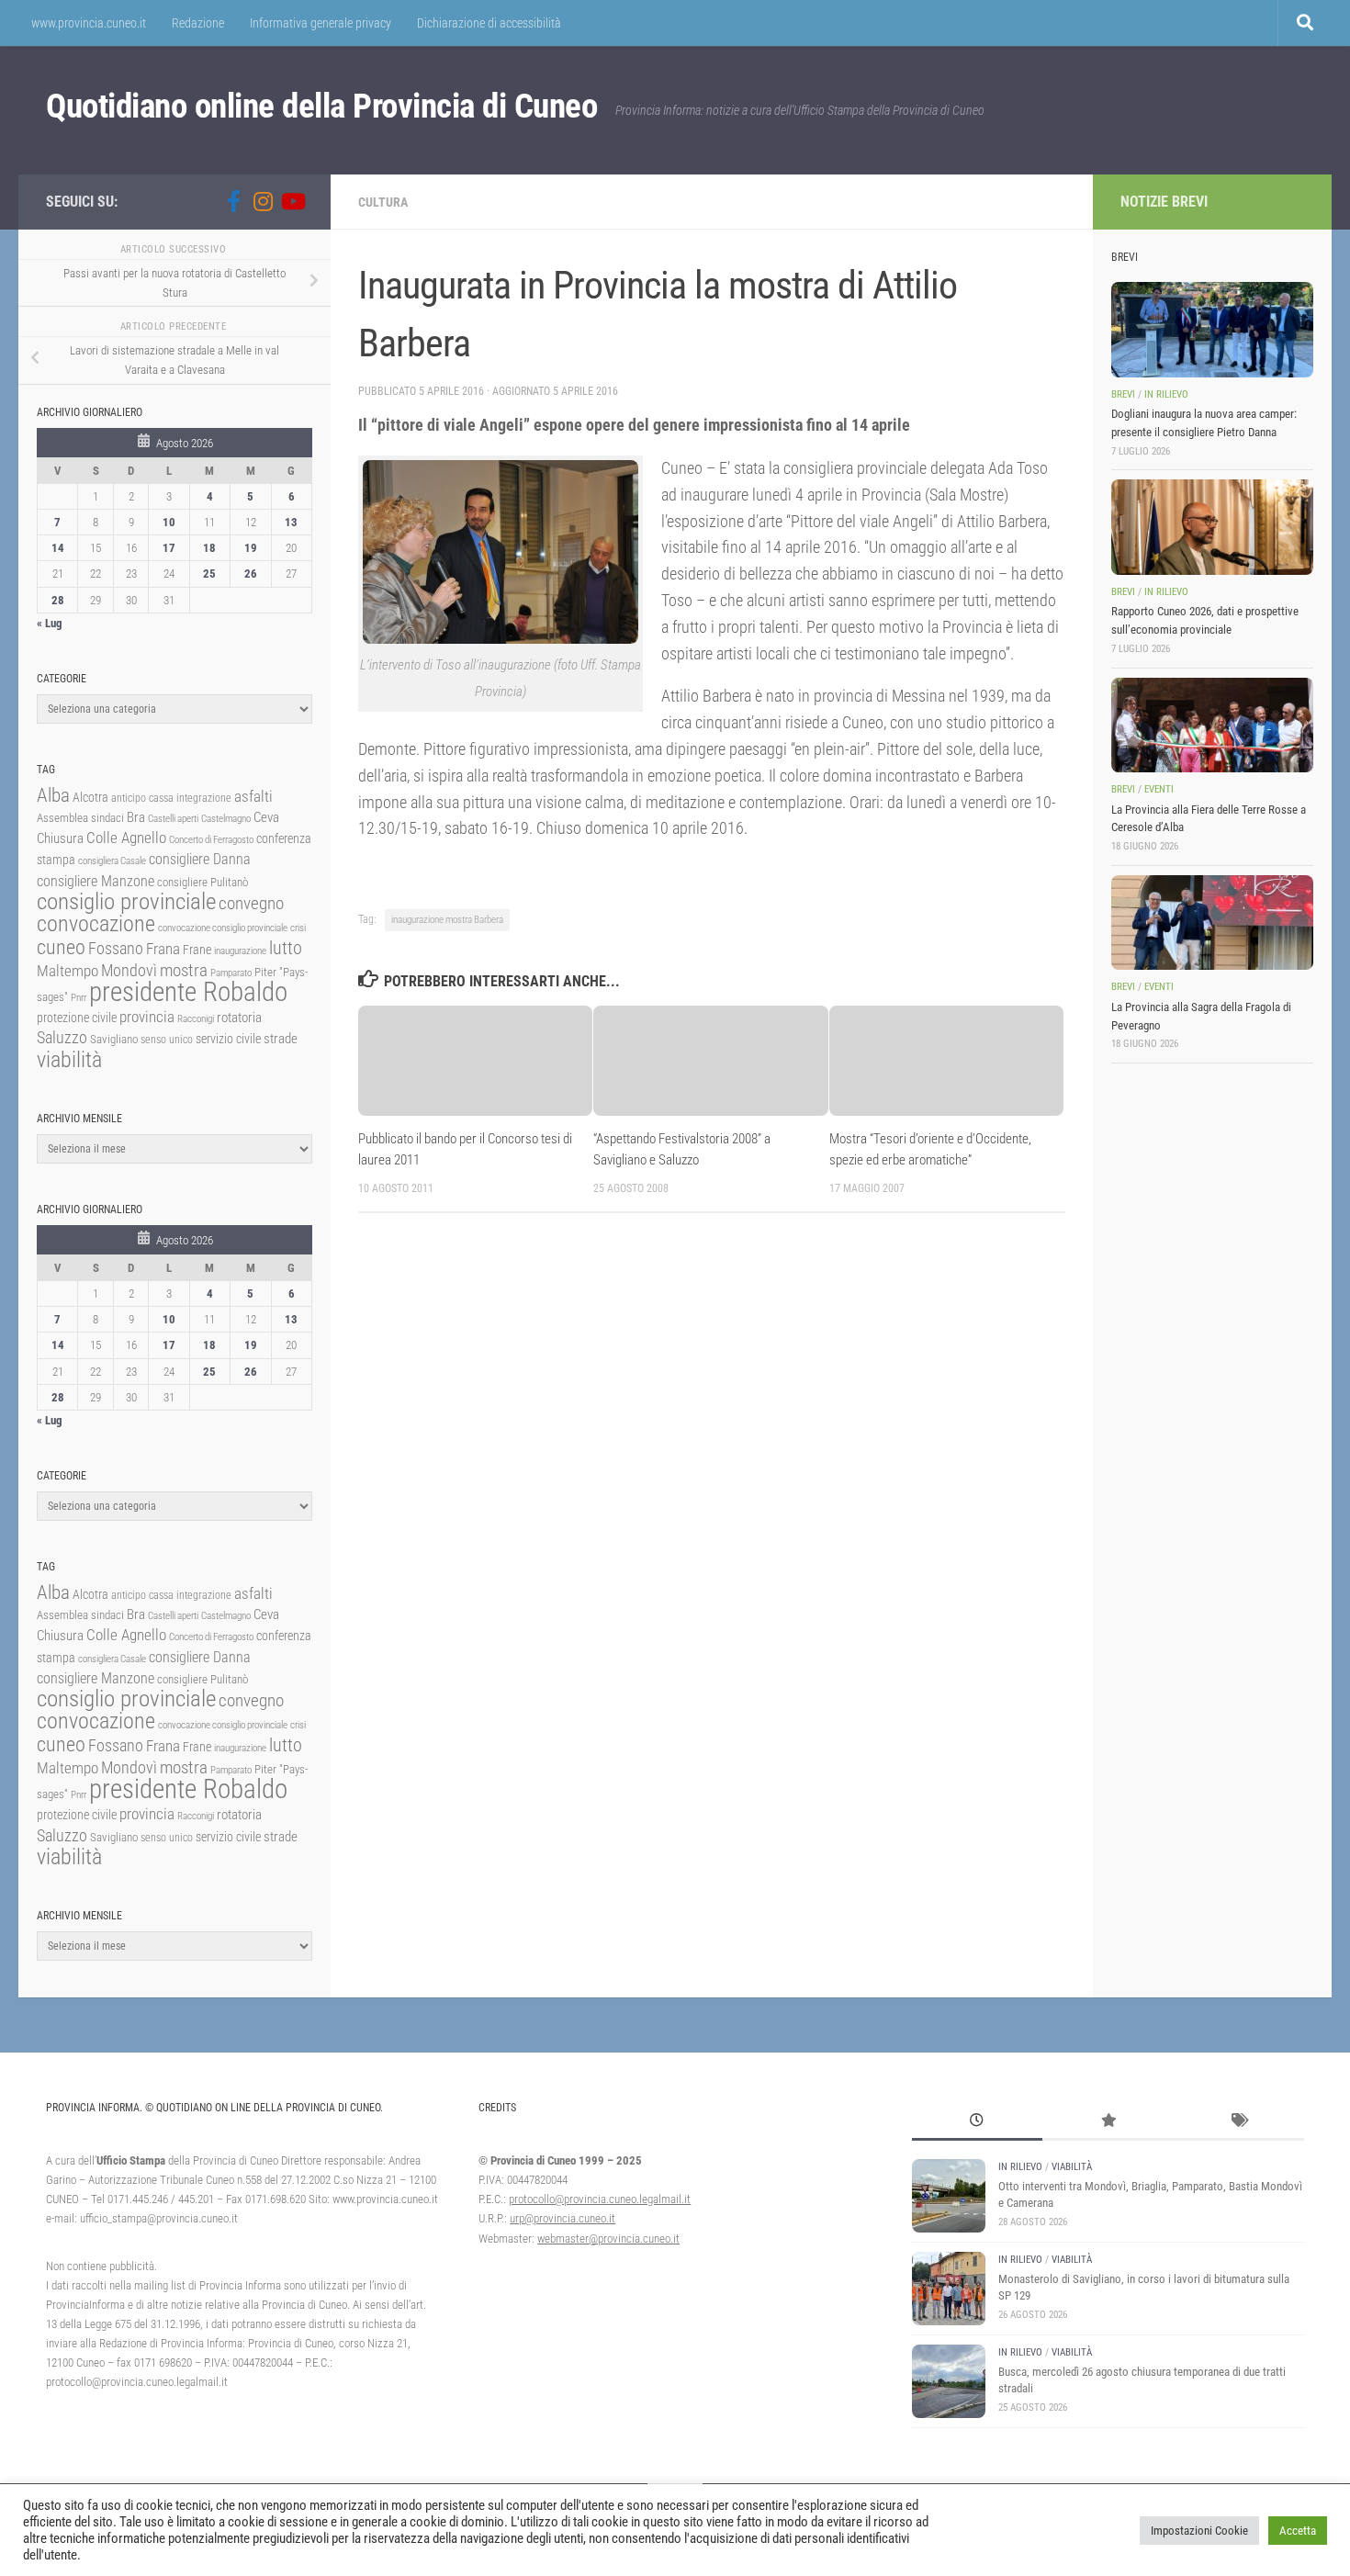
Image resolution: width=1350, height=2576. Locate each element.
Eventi (1159, 789)
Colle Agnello (126, 838)
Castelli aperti (173, 819)
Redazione (198, 23)
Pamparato (231, 973)
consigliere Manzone (96, 881)
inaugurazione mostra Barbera (447, 920)
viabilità (69, 1060)
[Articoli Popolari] (1108, 2122)
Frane (197, 950)
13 (291, 522)
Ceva (266, 817)
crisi (298, 928)
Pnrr (79, 998)
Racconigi (196, 1019)
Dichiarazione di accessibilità (489, 23)
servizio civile (228, 1039)
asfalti (253, 796)
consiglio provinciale (126, 901)
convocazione (96, 924)
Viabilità (1072, 2167)
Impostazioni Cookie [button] (1199, 2531)
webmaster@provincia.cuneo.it (608, 2239)
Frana (163, 949)
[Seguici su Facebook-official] (233, 201)
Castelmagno (226, 819)
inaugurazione (240, 951)
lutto (286, 948)
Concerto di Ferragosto (211, 840)
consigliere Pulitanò (202, 882)
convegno (251, 903)
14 (58, 548)
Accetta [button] (1298, 2531)
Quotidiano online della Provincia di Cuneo (321, 106)
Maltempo (67, 971)
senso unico (167, 1040)
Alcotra (90, 797)
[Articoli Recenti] (977, 2122)
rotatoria (239, 1018)
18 (209, 548)
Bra (136, 817)
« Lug (50, 623)
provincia (147, 1017)
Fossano (116, 948)
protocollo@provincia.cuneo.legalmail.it (600, 2199)
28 (58, 600)
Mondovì (129, 970)
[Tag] (1238, 2122)
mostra (184, 970)
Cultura (383, 202)
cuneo (61, 947)
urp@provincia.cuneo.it (562, 2218)
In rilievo (1166, 394)
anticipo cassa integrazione (171, 798)
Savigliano (114, 1039)
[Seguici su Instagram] (263, 201)
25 (209, 574)
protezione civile (77, 1018)
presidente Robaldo (188, 992)
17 (169, 548)
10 (169, 522)
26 (251, 574)
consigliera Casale (112, 861)
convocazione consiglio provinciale (223, 928)
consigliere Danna (200, 859)
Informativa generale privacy (321, 23)
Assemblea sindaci (80, 818)
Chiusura (60, 838)
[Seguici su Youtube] (292, 201)
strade (281, 1039)
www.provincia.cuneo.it (89, 23)
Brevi (1123, 394)
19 (251, 548)
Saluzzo (62, 1038)
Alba (53, 795)
